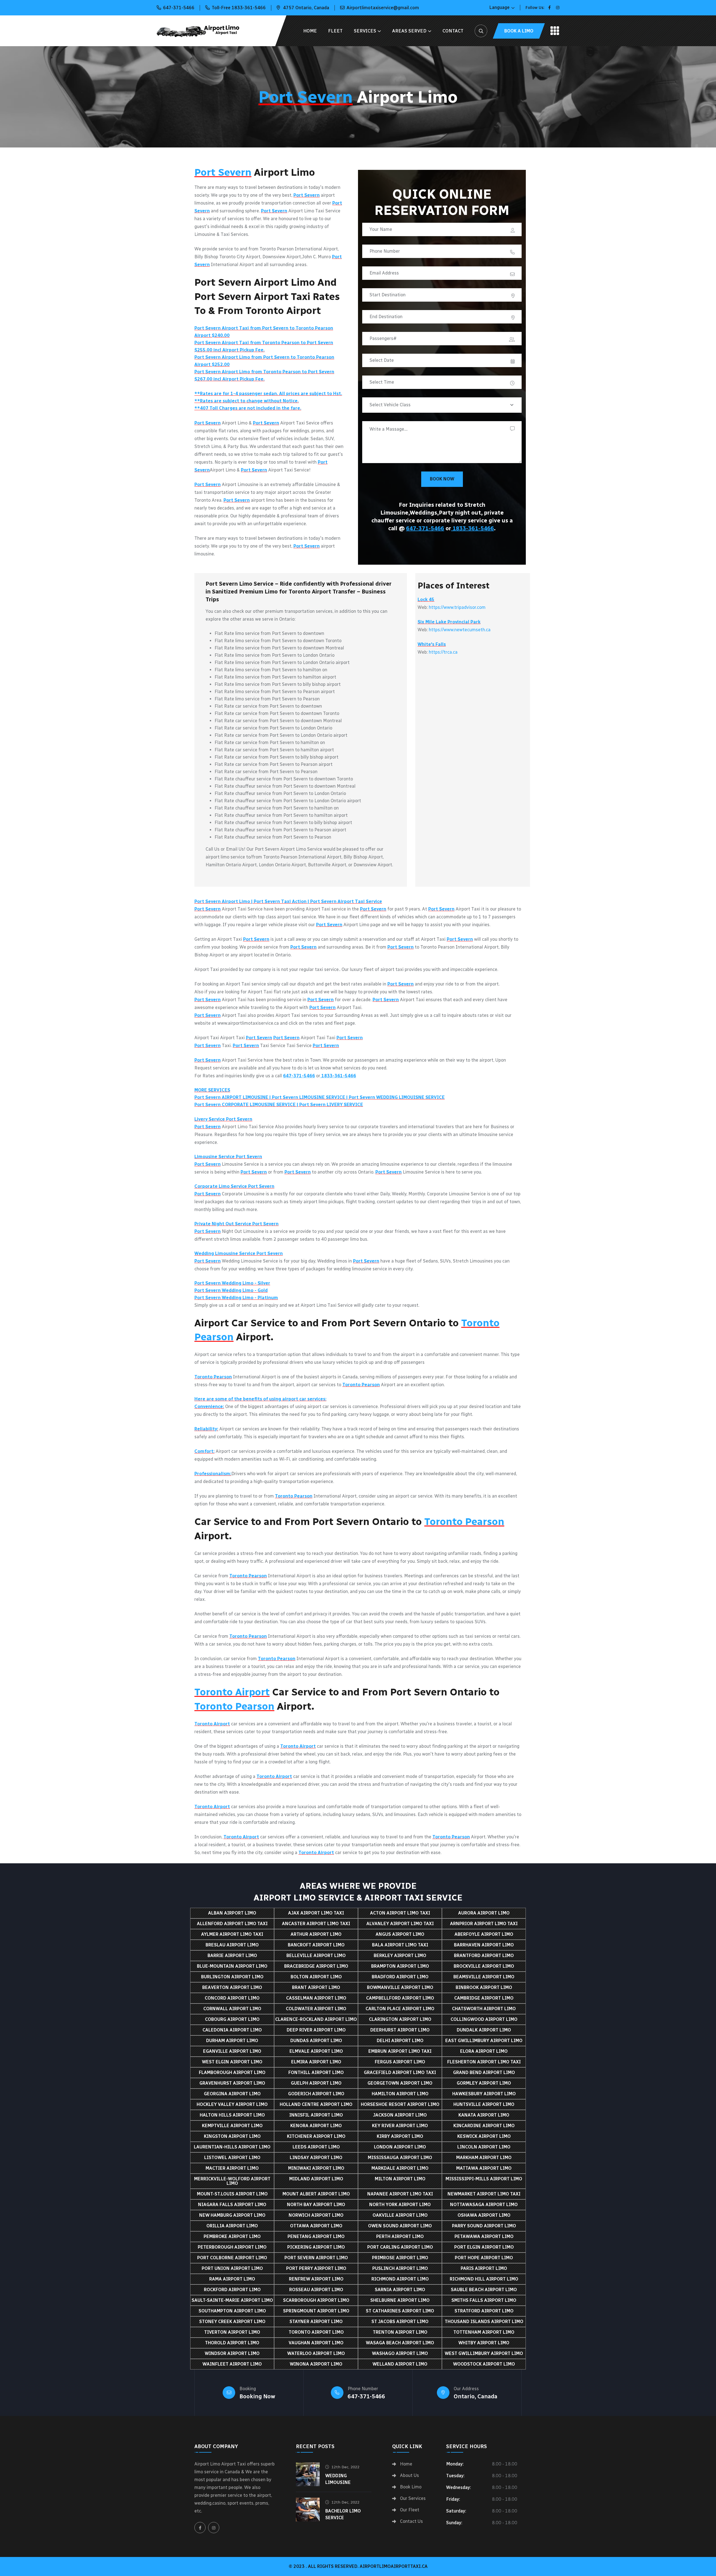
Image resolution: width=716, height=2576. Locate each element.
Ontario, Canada (475, 2396)
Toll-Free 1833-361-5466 (239, 8)
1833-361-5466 (473, 528)
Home (310, 31)
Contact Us (411, 2521)
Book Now (442, 479)
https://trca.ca (443, 652)
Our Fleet (410, 2510)
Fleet (335, 31)
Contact (453, 31)
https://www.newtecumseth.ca (460, 630)
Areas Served (409, 31)
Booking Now (257, 2396)
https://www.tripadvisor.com (457, 607)
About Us (409, 2476)
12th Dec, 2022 (345, 2467)
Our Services (413, 2498)
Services (365, 31)
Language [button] (499, 7)
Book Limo (411, 2487)
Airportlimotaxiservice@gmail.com (383, 8)
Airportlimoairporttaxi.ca (394, 2566)
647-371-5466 (179, 8)
